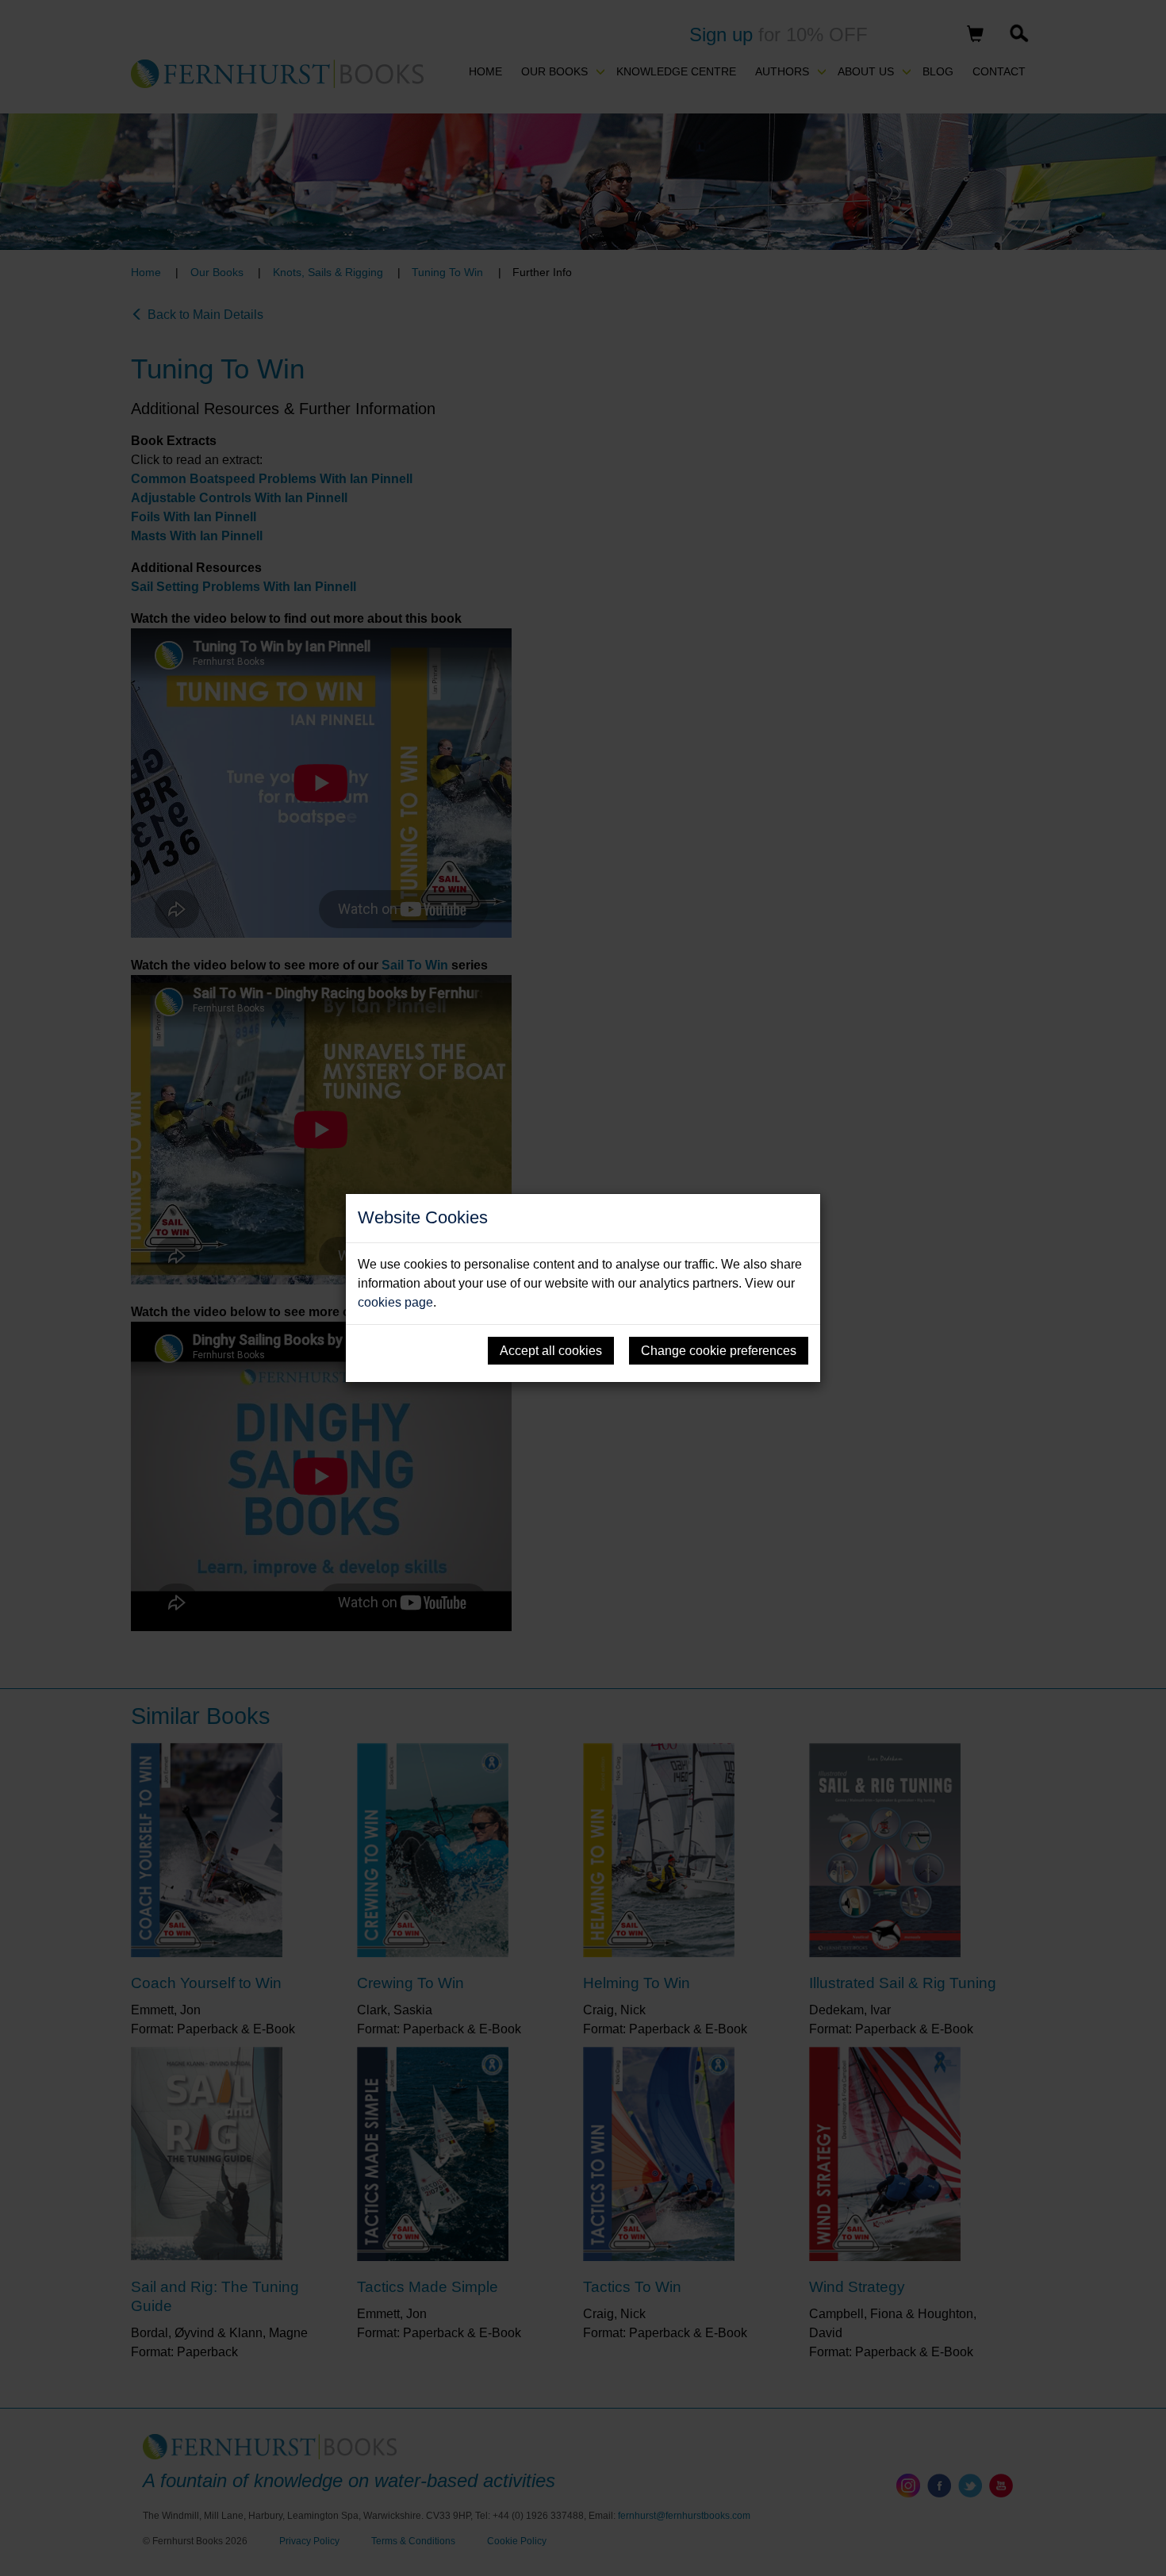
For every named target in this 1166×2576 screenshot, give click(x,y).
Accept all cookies (551, 1351)
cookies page (395, 1302)
